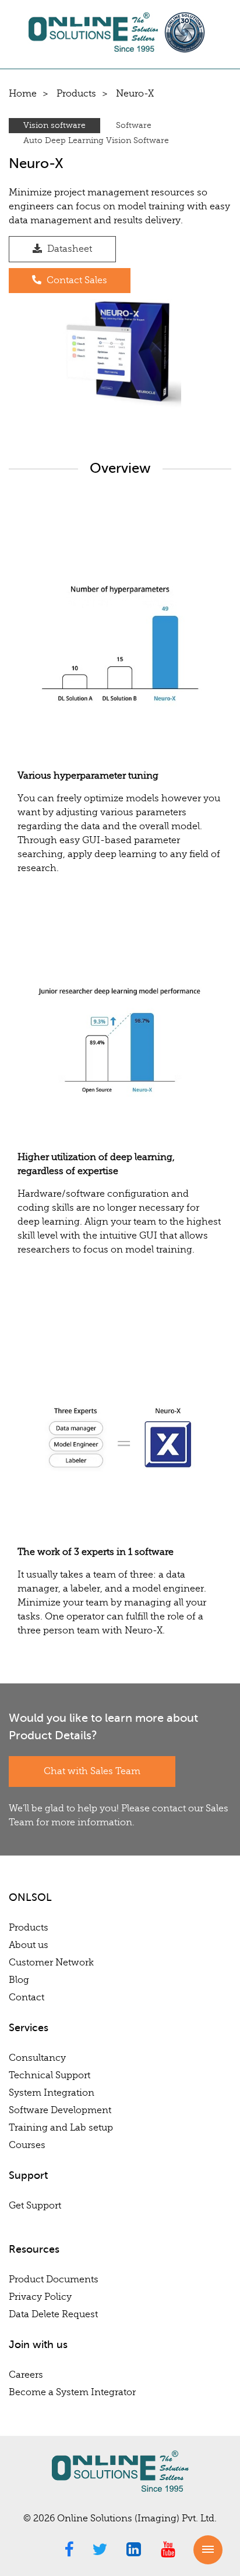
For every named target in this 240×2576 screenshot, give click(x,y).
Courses (27, 2145)
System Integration (52, 2093)
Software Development (60, 2110)
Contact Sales (76, 280)
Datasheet (68, 249)
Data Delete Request (53, 2314)
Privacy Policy (40, 2297)
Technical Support (50, 2075)
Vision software (54, 125)
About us (29, 1945)
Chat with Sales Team (92, 1771)
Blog (19, 1980)
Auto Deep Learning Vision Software (96, 140)
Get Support (35, 2206)
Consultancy (37, 2058)
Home (23, 94)
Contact (27, 1997)
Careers (26, 2375)
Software (134, 125)
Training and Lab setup (61, 2128)
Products (76, 94)
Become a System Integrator (72, 2392)
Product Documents (54, 2279)
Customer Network (51, 1963)
